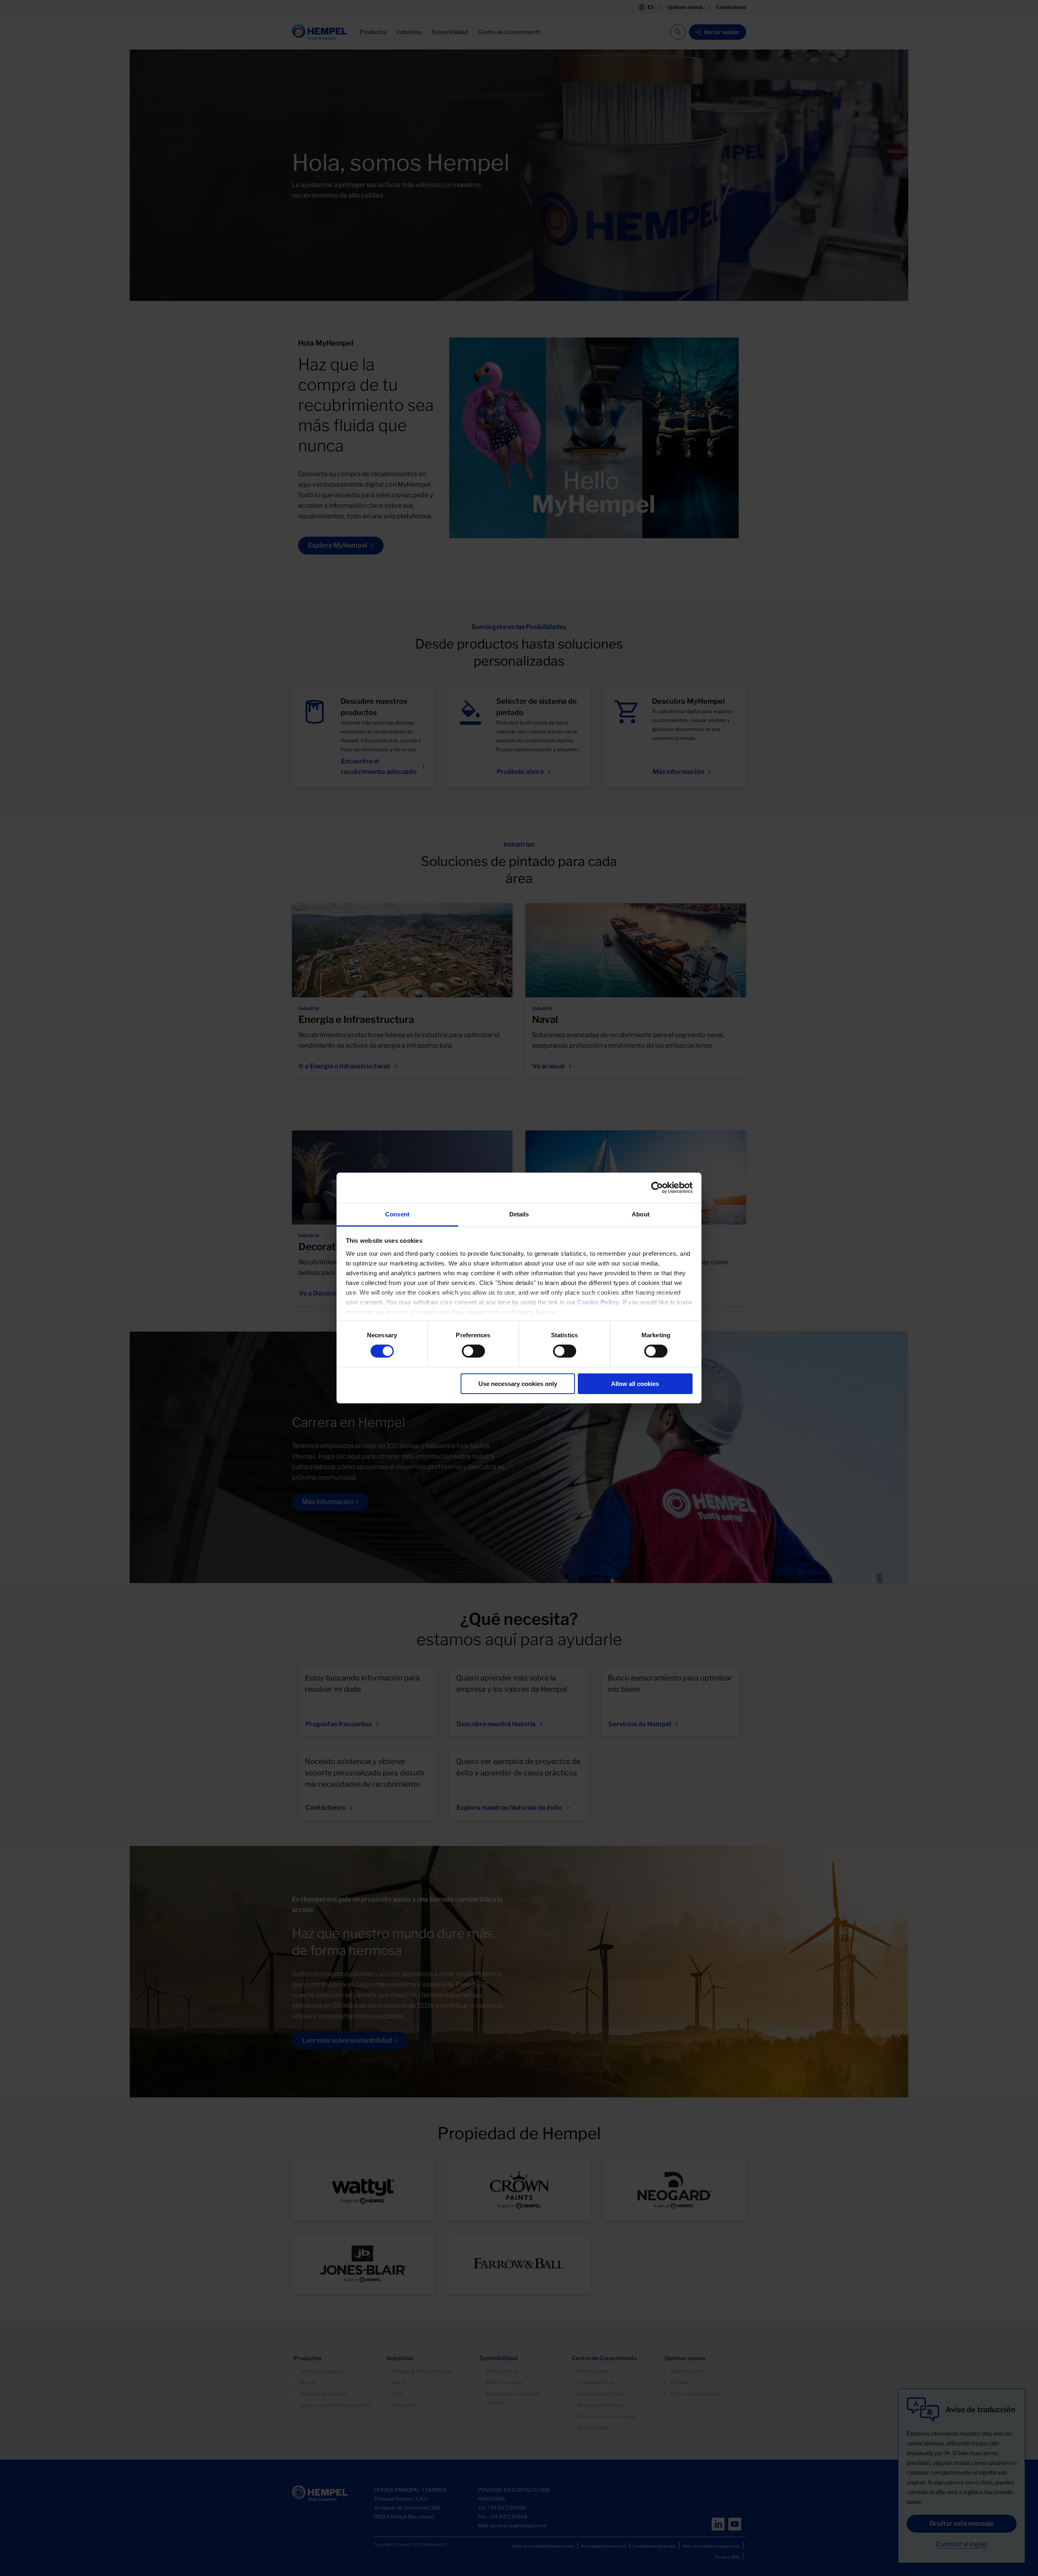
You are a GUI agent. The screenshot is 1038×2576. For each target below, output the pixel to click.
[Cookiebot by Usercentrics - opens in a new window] (657, 1188)
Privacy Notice (533, 1312)
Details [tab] (519, 1214)
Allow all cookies (635, 1384)
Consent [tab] (397, 1214)
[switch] (473, 1351)
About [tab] (641, 1214)
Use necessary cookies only (518, 1384)
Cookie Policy (598, 1302)
